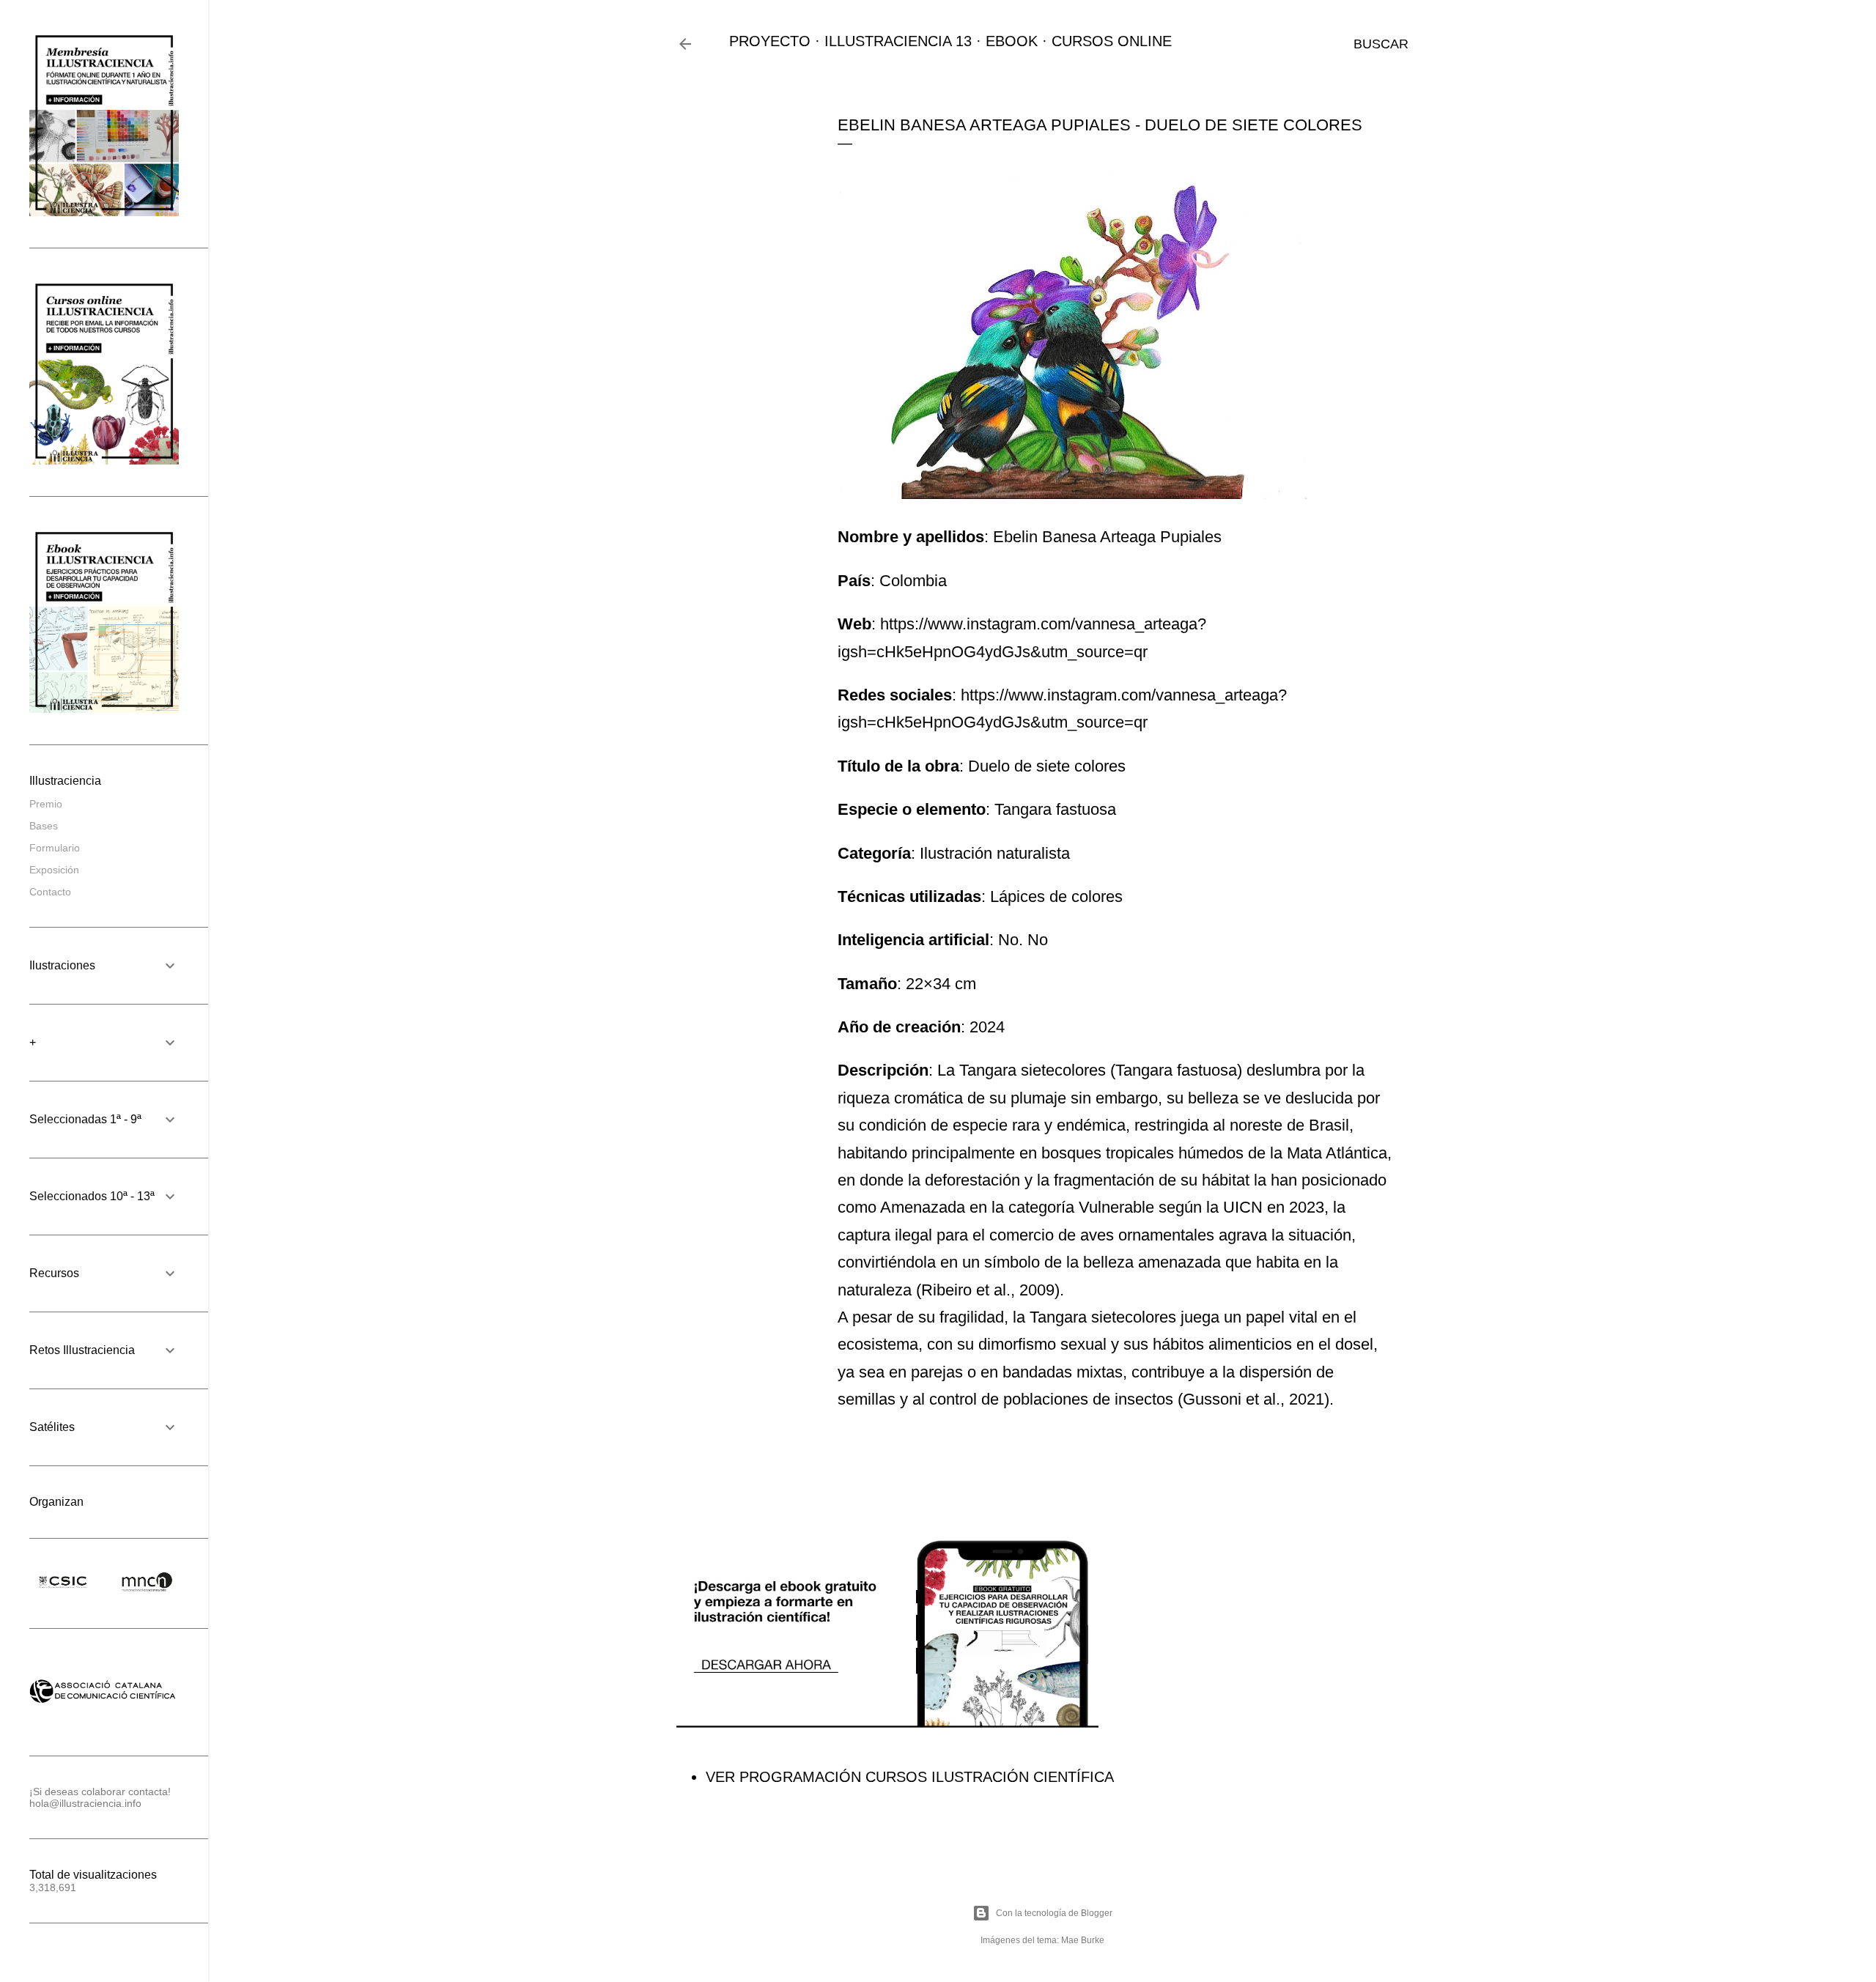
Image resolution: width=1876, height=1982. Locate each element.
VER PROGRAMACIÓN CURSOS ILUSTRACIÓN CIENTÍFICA (910, 1777)
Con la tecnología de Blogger (1054, 1913)
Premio (46, 804)
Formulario (55, 848)
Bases (44, 826)
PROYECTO (770, 41)
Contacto (50, 892)
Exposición (54, 870)
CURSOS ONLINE (1112, 41)
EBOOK (1012, 41)
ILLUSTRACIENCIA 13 (898, 41)
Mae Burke (1083, 1940)
